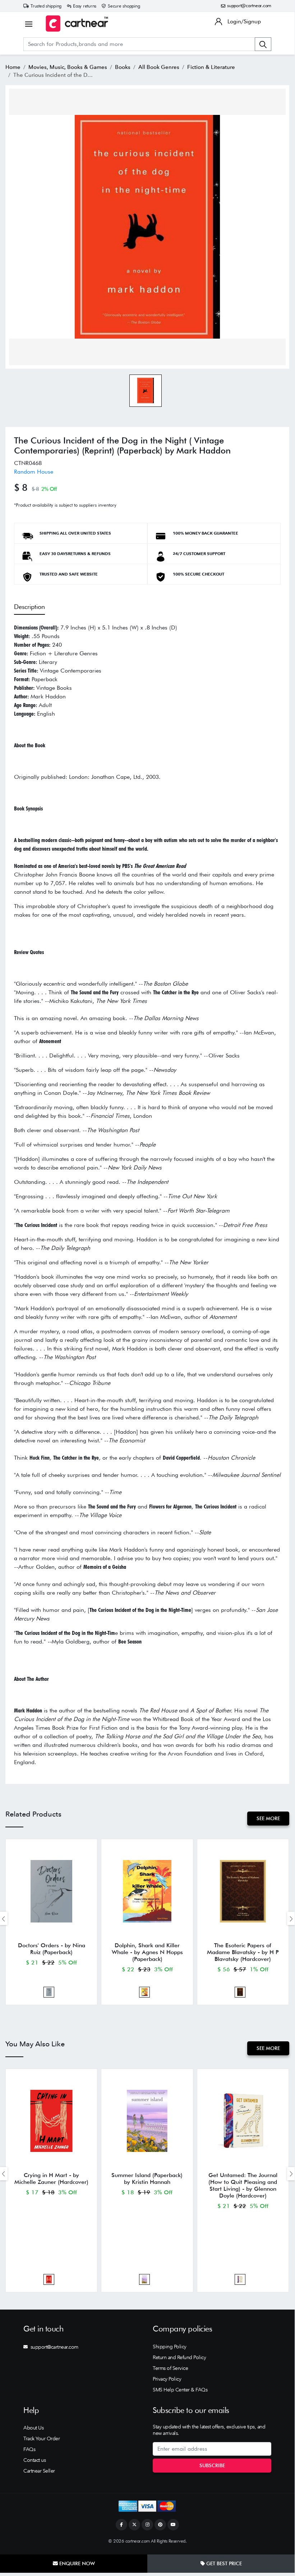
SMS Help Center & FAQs (180, 2390)
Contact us (34, 2460)
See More (268, 1818)
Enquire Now (76, 2563)
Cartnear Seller (39, 2471)
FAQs (29, 2449)
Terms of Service (170, 2368)
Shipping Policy (170, 2347)
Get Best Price (223, 2563)
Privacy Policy (167, 2379)
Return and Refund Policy (179, 2357)
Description (29, 607)
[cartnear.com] (77, 24)
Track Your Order (42, 2438)
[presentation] (291, 1918)
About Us (33, 2428)
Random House (34, 472)
